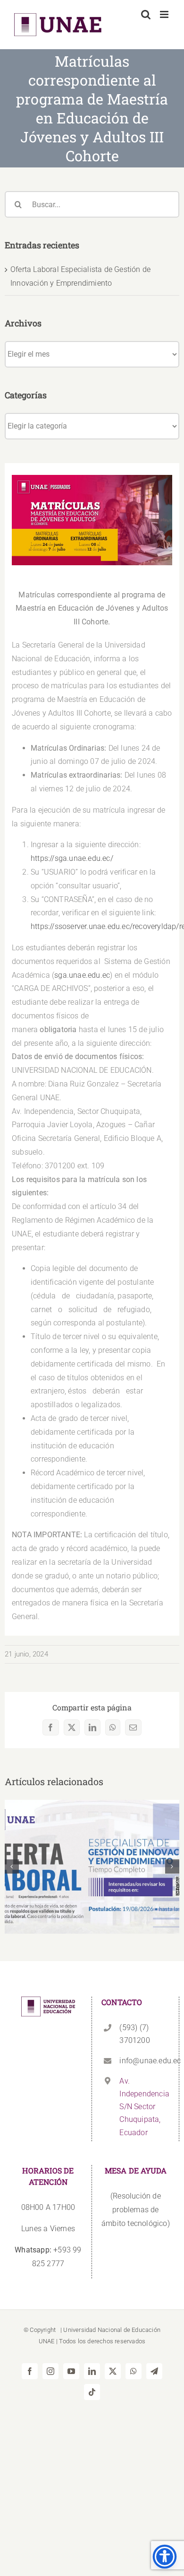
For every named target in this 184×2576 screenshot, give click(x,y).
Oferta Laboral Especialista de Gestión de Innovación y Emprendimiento (92, 1852)
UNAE (47, 2341)
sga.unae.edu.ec (82, 975)
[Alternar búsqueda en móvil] (146, 14)
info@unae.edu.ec (144, 2061)
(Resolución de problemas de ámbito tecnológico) (136, 2210)
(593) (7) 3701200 (134, 2034)
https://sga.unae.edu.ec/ (72, 858)
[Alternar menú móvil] (165, 14)
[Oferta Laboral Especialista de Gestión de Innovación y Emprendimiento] (92, 1867)
